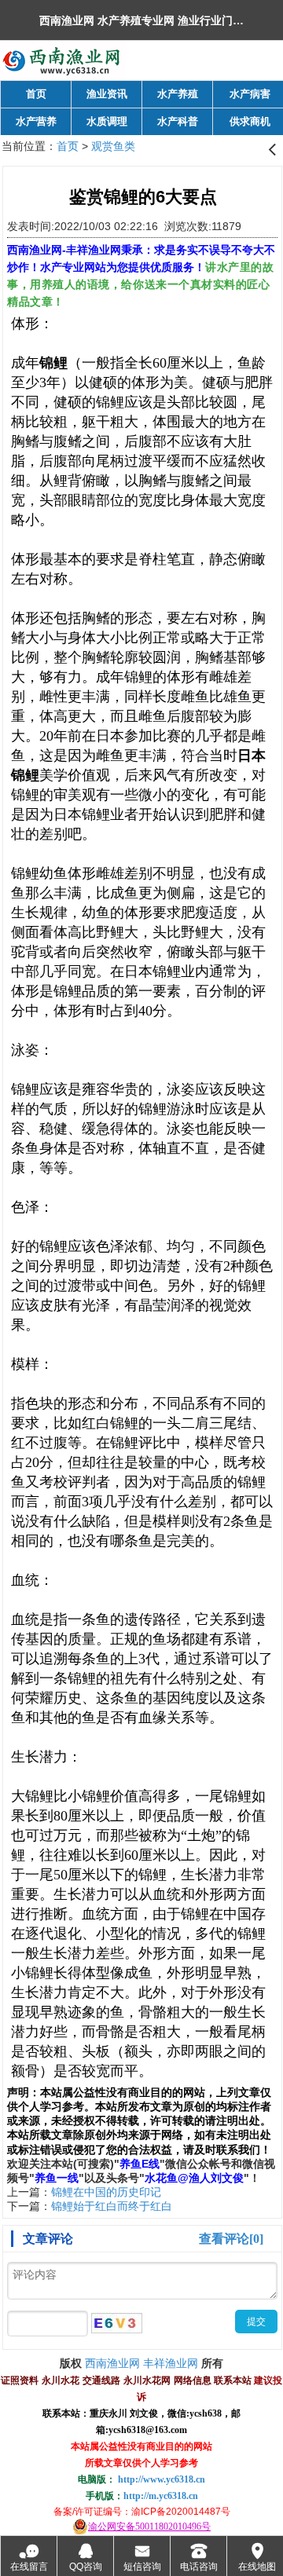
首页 (68, 146)
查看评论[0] (231, 2239)
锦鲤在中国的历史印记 (106, 2192)
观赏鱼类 (113, 146)
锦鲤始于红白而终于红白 (112, 2206)
